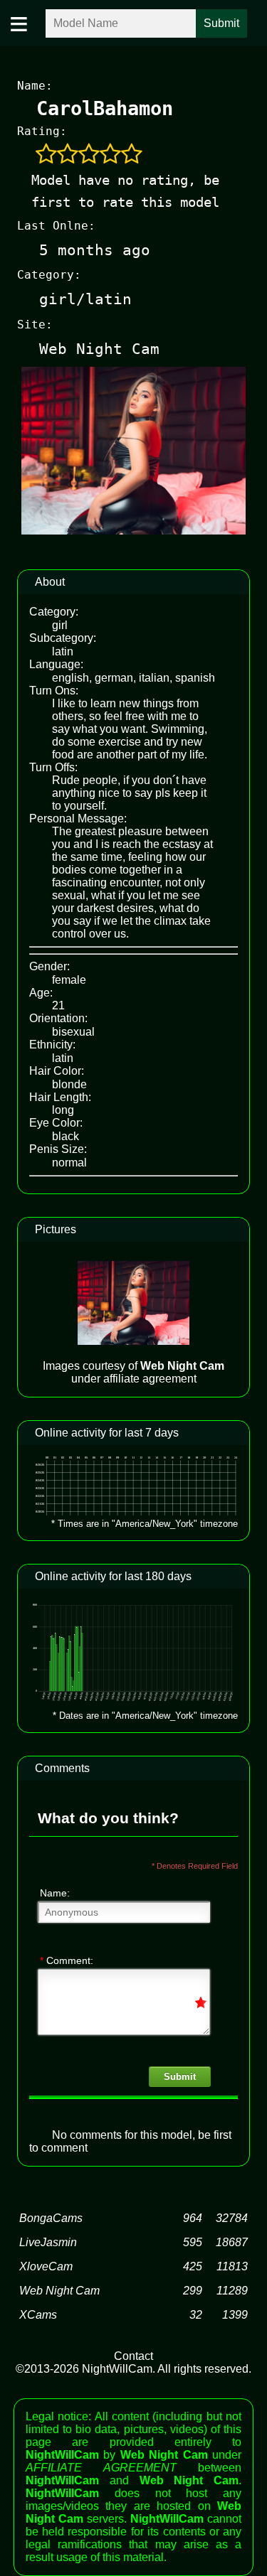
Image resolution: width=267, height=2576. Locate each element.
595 (193, 2242)
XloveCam (46, 2266)
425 (193, 2266)
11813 (232, 2266)
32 (196, 2315)
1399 (235, 2315)
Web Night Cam (59, 2291)
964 (193, 2218)
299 (193, 2291)
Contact (133, 2356)
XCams (38, 2315)
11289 (232, 2291)
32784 (232, 2218)
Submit (180, 2077)
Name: (55, 1893)
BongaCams (51, 2218)
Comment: (67, 1960)
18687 (232, 2242)
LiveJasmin (48, 2242)
